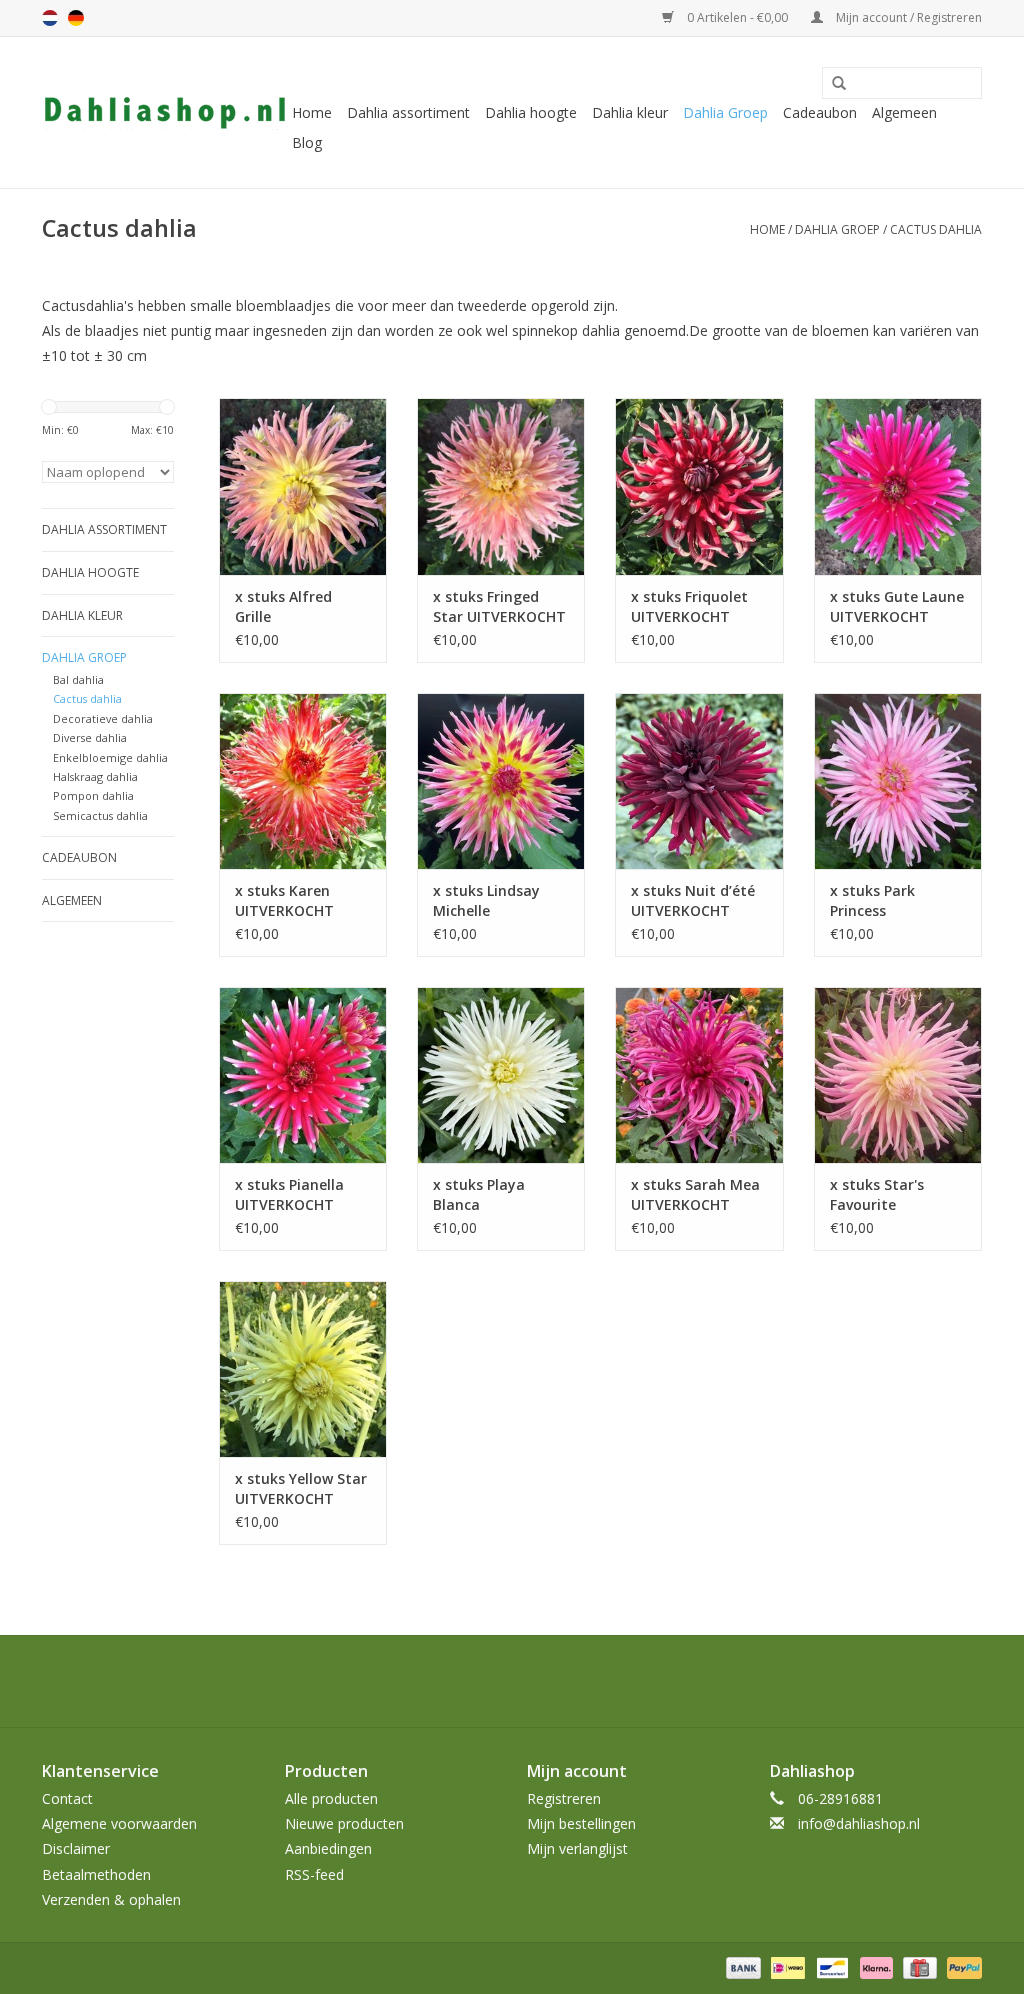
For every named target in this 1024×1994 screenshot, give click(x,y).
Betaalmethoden (96, 1874)
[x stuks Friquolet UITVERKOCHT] (699, 486)
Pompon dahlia (93, 795)
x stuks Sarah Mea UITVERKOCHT (695, 1194)
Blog (307, 142)
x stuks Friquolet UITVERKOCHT (689, 606)
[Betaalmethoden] (741, 1966)
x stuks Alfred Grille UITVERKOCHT (284, 607)
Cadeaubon (820, 112)
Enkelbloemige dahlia (110, 757)
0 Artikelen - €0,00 (737, 17)
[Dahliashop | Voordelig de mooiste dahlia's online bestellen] (164, 113)
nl (50, 18)
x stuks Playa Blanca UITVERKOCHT (482, 1195)
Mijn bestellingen (581, 1823)
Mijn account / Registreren (907, 17)
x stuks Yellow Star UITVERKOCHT (301, 1488)
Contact (67, 1798)
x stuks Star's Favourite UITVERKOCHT (879, 1195)
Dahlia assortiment (408, 112)
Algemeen (904, 112)
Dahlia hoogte (531, 112)
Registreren (564, 1798)
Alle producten (331, 1798)
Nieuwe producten (344, 1823)
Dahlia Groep (725, 112)
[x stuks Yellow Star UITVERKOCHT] (303, 1369)
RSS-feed (314, 1874)
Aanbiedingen (328, 1848)
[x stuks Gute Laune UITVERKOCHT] (898, 486)
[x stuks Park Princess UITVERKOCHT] (898, 781)
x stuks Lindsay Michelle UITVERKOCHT (486, 901)
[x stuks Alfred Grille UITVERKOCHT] (303, 486)
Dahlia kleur (630, 112)
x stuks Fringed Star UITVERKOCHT (499, 606)
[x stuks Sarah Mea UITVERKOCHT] (699, 1075)
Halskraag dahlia (95, 776)
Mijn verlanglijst (577, 1848)
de (76, 18)
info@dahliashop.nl (859, 1823)
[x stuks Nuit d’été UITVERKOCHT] (699, 781)
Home (312, 112)
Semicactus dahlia (100, 815)
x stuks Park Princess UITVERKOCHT (879, 901)
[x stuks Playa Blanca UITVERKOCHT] (501, 1075)
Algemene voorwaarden (119, 1823)
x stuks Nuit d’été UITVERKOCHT (693, 900)
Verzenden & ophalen (111, 1899)
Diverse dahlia (90, 737)
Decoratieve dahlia (103, 718)
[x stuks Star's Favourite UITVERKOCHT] (898, 1075)
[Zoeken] (832, 84)
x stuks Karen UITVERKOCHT (284, 900)
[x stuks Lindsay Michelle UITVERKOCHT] (501, 781)
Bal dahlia (78, 679)
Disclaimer (76, 1848)
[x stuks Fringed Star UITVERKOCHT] (501, 486)
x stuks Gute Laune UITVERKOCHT (897, 606)
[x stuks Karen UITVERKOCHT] (303, 781)
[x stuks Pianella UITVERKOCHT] (303, 1075)
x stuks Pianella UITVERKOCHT (289, 1194)
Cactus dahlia (936, 229)
